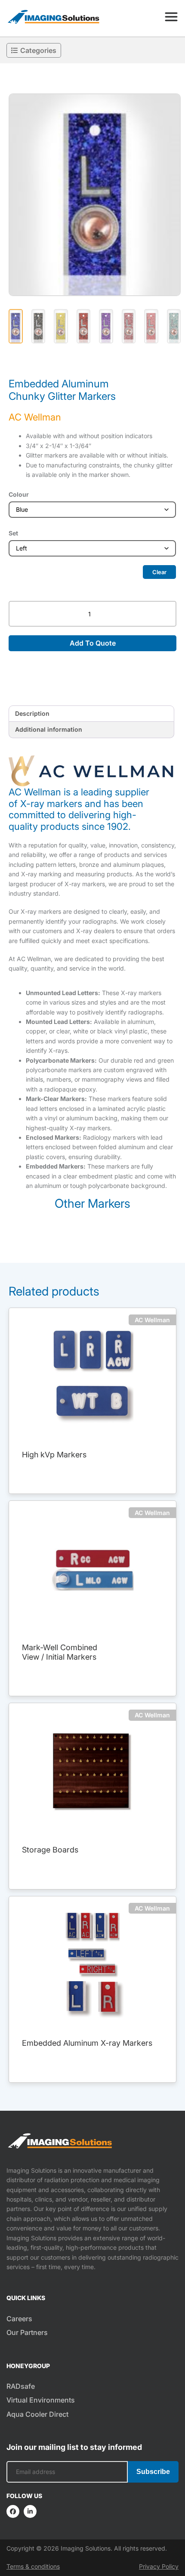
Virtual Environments (41, 2400)
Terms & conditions (33, 2566)
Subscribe (153, 2472)
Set (13, 533)
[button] (95, 195)
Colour (19, 494)
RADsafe (21, 2386)
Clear (159, 572)
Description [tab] (32, 713)
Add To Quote (93, 643)
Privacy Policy (159, 2566)
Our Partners (27, 2332)
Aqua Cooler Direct (37, 2414)
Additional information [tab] (49, 729)
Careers (19, 2319)
